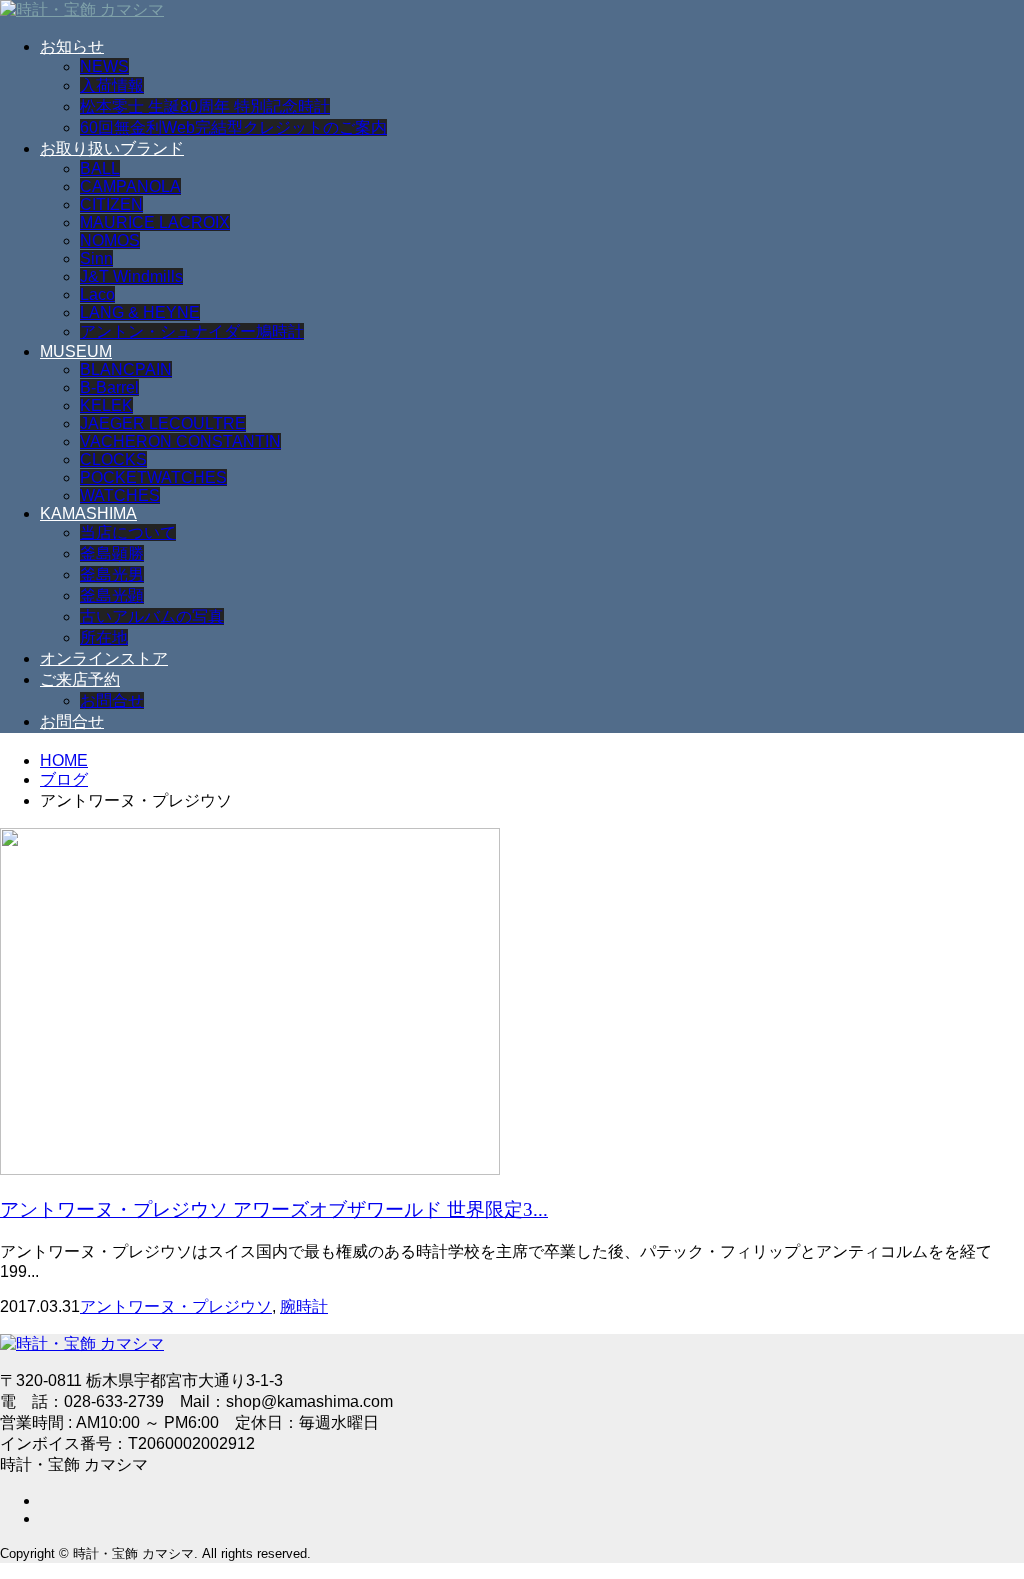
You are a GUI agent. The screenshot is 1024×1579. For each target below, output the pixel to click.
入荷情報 (112, 85)
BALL (100, 168)
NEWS (104, 66)
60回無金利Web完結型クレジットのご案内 (233, 127)
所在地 (104, 637)
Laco (97, 294)
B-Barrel (109, 387)
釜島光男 (112, 574)
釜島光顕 (112, 595)
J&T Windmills (131, 276)
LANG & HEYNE (140, 312)
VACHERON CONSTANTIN (180, 441)
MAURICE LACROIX (155, 222)
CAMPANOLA (130, 186)
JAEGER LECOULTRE (163, 423)
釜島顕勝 (112, 553)
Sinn (96, 258)
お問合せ (112, 700)
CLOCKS (113, 459)
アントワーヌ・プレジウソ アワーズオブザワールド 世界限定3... (274, 1209)
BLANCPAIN (126, 369)
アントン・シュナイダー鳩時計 (192, 331)
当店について (128, 532)
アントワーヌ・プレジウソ (176, 1306)
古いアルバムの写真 (152, 616)
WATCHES (120, 495)
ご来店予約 (80, 679)
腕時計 (304, 1306)
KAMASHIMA (88, 513)
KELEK (106, 405)
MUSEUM (76, 351)
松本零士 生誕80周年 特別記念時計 (205, 106)
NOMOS (110, 240)
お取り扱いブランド (112, 148)
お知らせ (72, 46)
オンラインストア (104, 658)
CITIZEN (111, 204)
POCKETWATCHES (153, 477)
